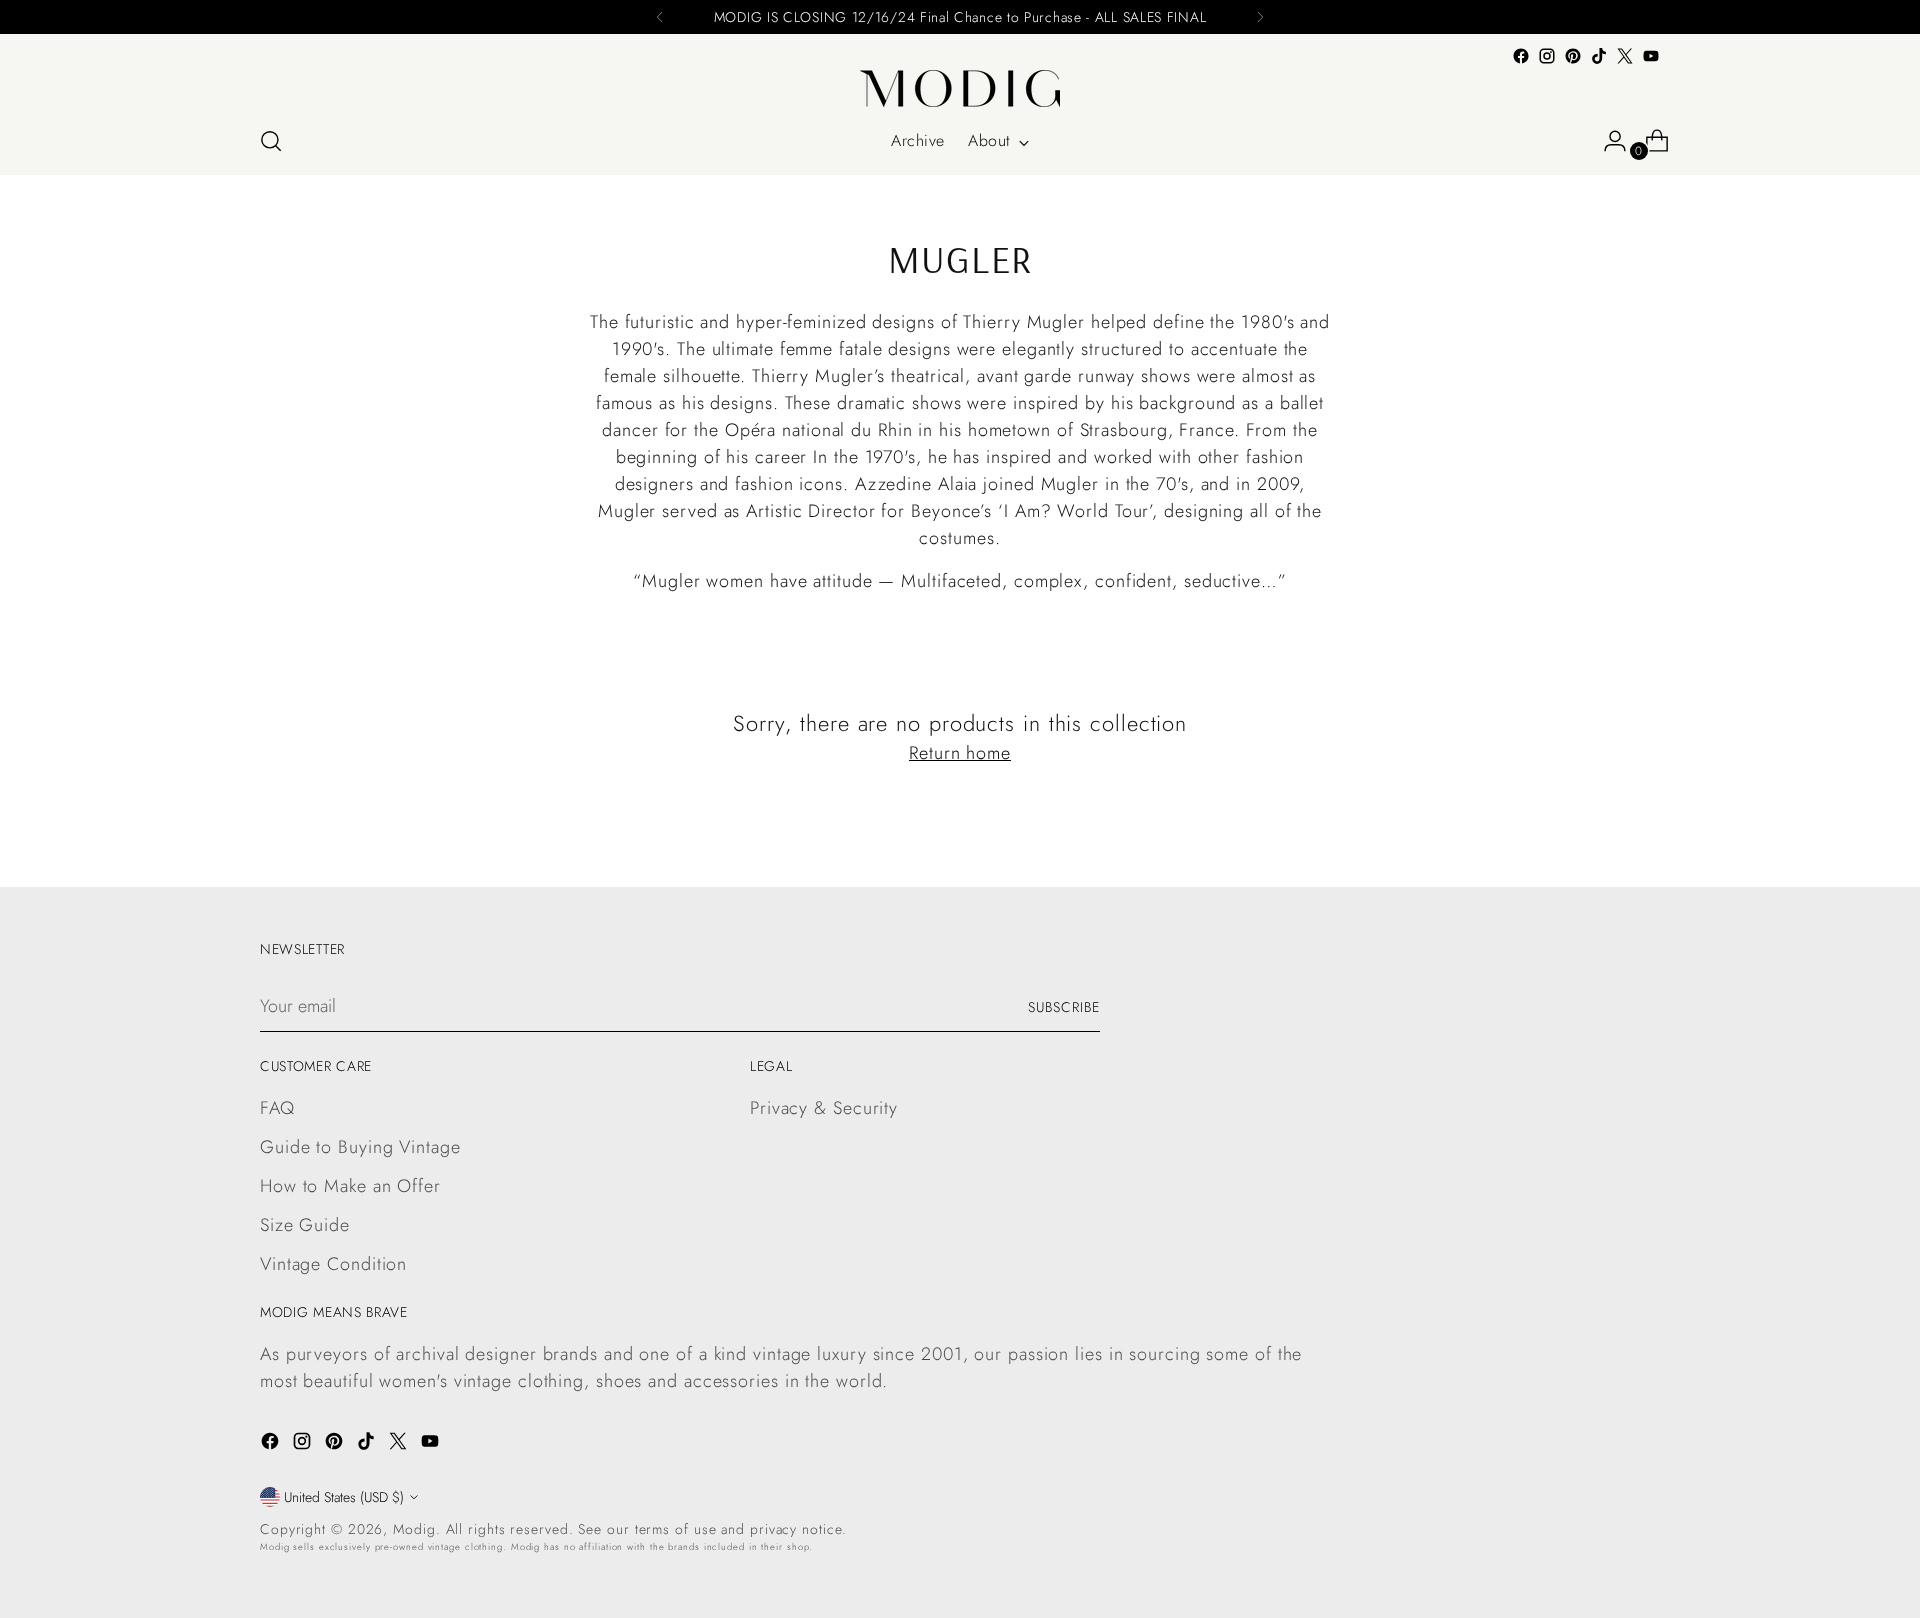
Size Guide (305, 1225)
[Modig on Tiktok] (1599, 56)
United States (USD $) (344, 1497)
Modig (414, 1529)
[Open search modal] (271, 141)
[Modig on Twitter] (1625, 56)
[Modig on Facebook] (1521, 56)
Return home (960, 753)
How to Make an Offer (350, 1186)
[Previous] (660, 17)
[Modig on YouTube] (1651, 56)
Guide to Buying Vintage (360, 1147)
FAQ (277, 1108)
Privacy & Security (824, 1108)
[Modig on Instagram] (1547, 56)
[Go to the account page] (1607, 141)
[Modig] (960, 88)
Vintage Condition (333, 1264)
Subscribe (1064, 1007)
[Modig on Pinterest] (1573, 56)
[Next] (1260, 17)
